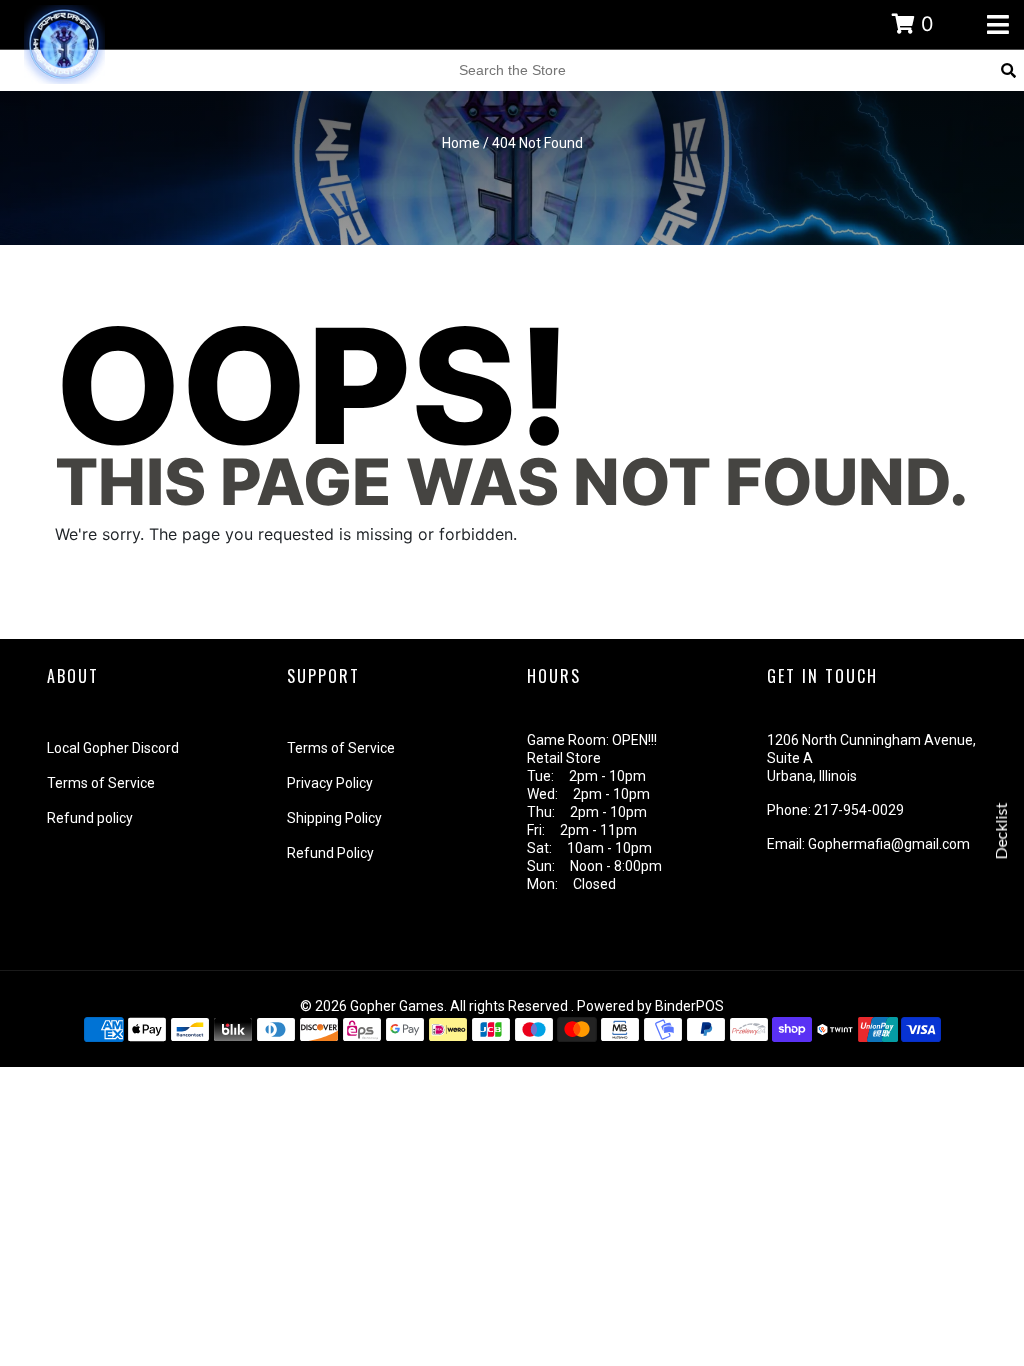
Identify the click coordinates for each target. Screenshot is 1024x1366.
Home (461, 143)
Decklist (1002, 831)
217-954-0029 (859, 810)
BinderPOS (689, 1006)
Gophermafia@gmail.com (889, 844)
